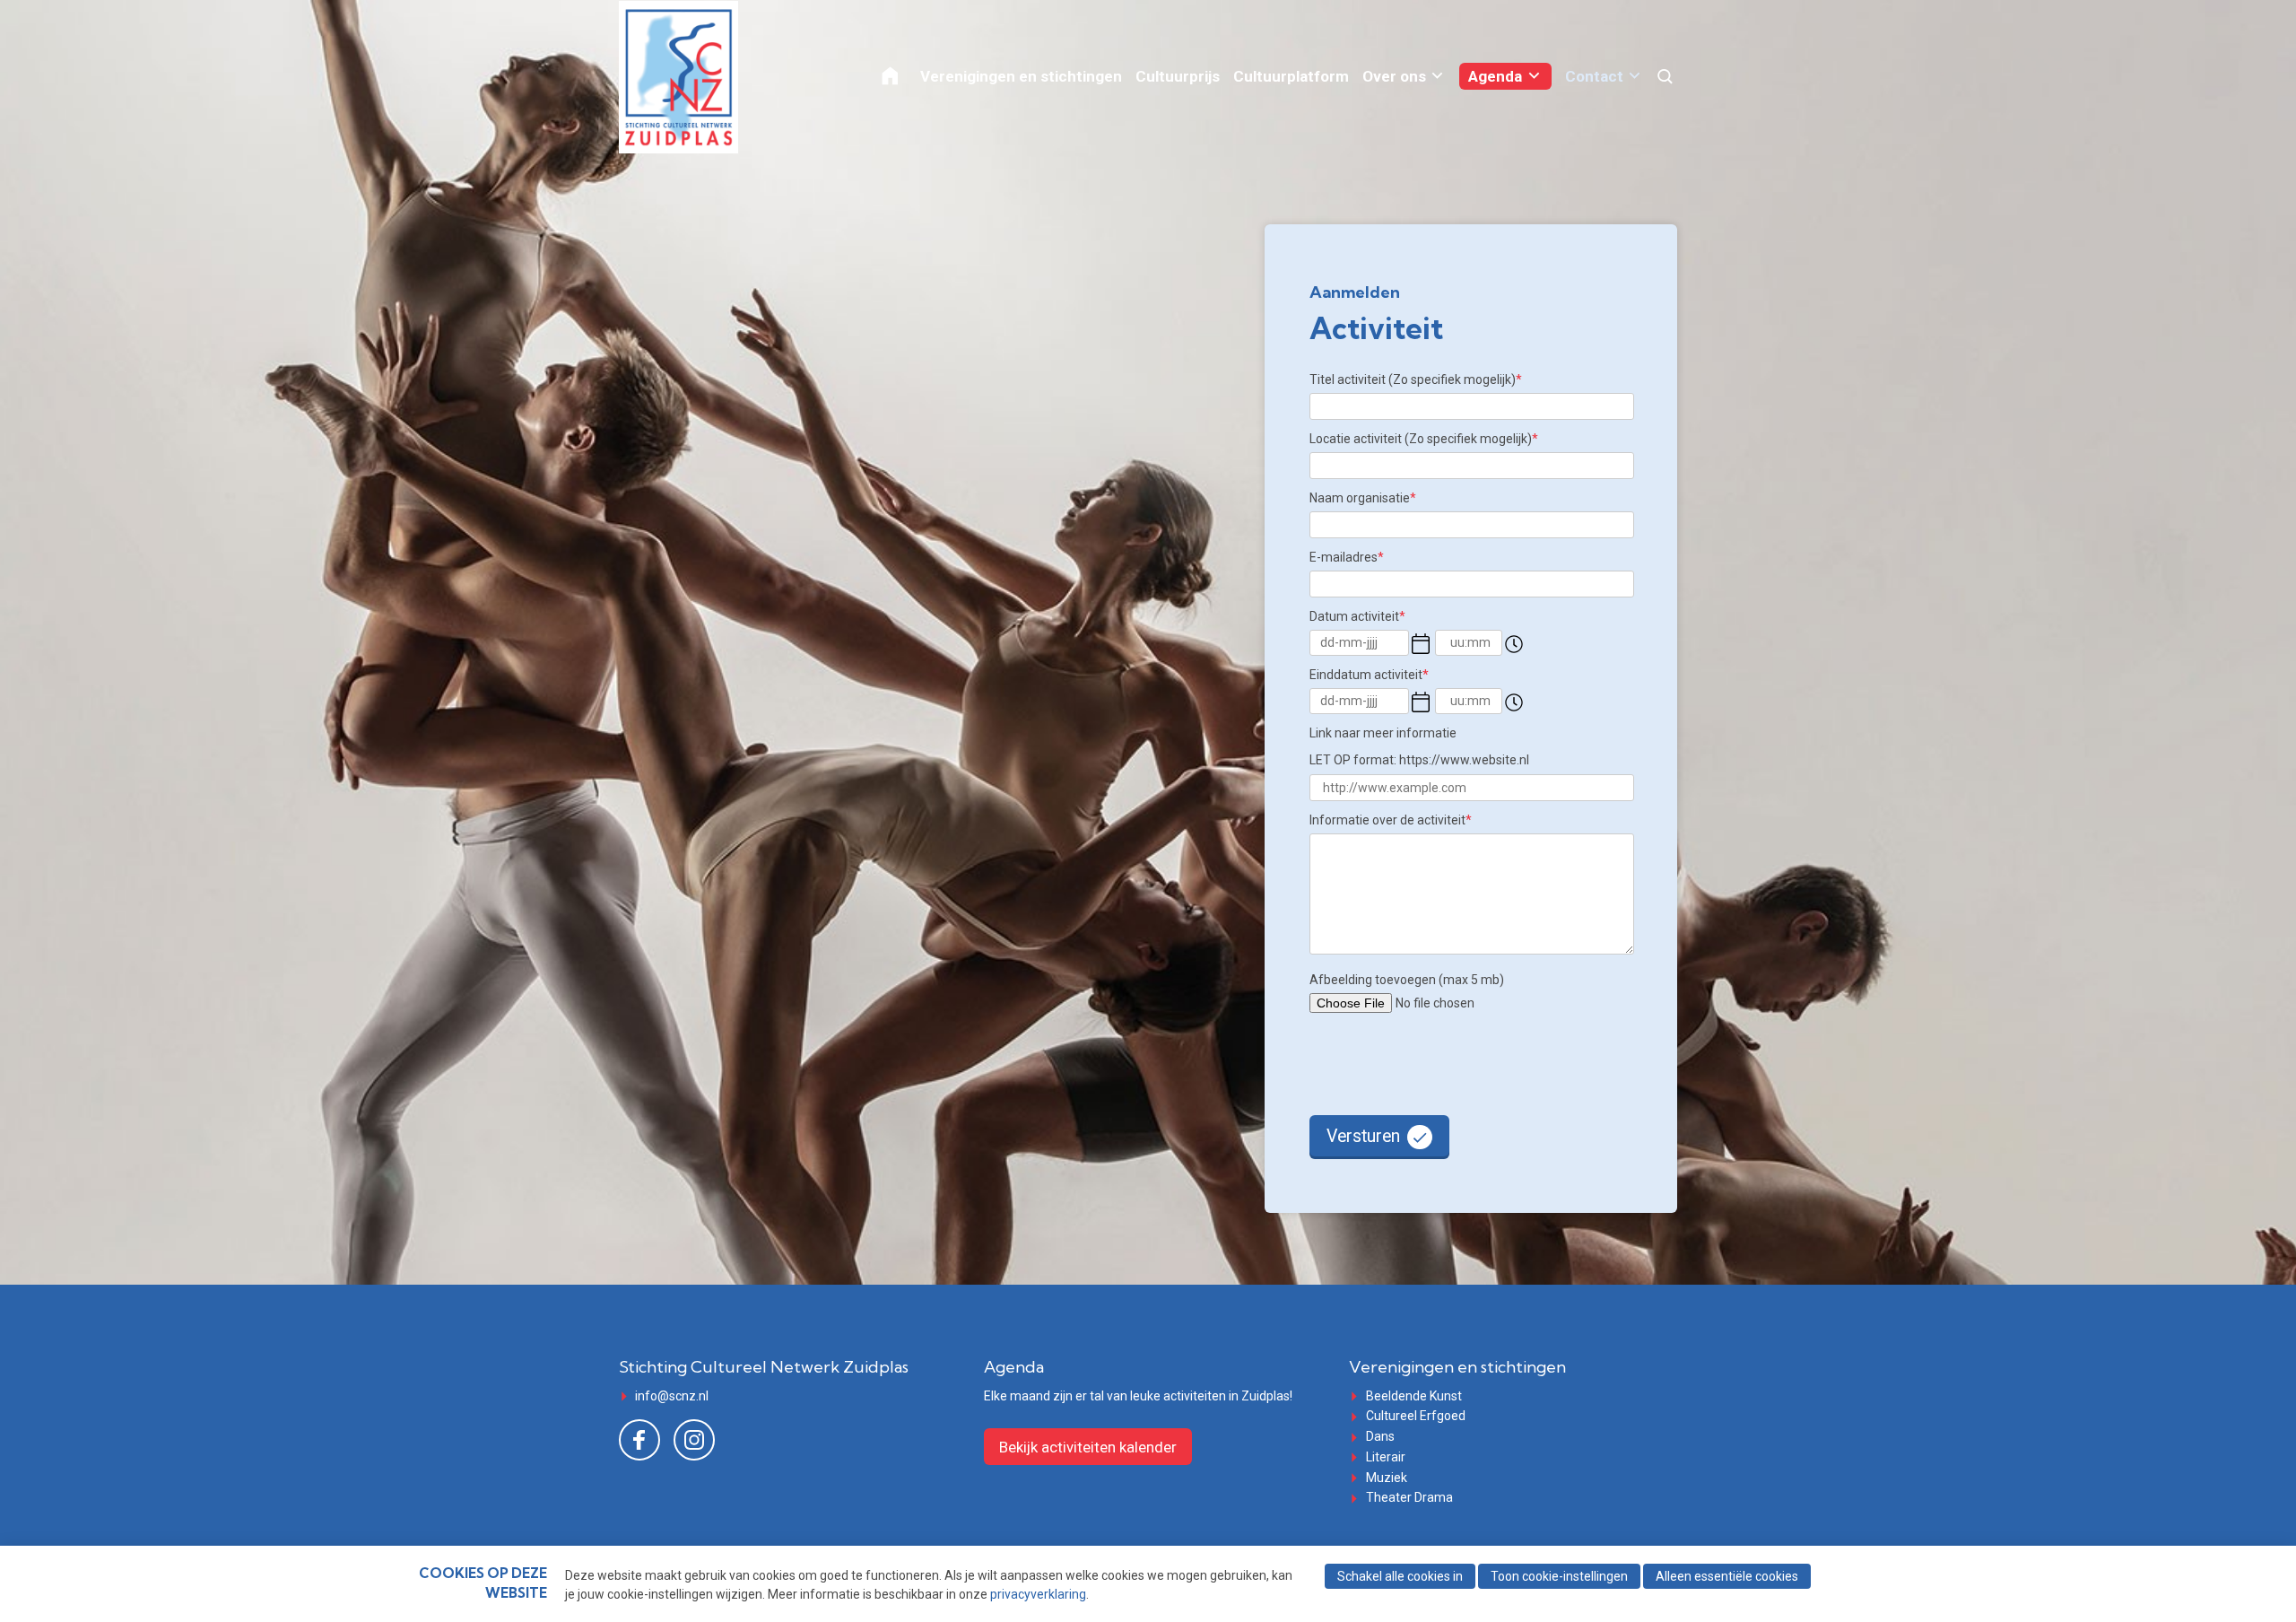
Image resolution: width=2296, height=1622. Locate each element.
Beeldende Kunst (1414, 1396)
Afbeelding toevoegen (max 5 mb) (1407, 980)
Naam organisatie (1363, 498)
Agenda (1495, 76)
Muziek (1387, 1478)
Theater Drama (1409, 1497)
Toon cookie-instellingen (1559, 1576)
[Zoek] (1666, 77)
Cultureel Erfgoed (1416, 1416)
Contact (1594, 76)
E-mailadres (1347, 557)
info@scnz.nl (672, 1396)
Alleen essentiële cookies (1727, 1576)
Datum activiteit (1357, 616)
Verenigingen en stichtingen (1021, 76)
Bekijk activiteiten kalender (1088, 1447)
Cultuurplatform (1291, 76)
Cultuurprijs (1178, 76)
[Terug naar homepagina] (708, 77)
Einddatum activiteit (1369, 675)
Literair (1386, 1457)
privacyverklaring (1038, 1594)
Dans (1380, 1436)
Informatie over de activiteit (1391, 820)
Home (902, 76)
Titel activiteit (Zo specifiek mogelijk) (1416, 379)
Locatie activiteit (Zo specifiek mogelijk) (1424, 439)
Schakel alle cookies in (1400, 1576)
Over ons (1394, 76)
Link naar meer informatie (1383, 733)
